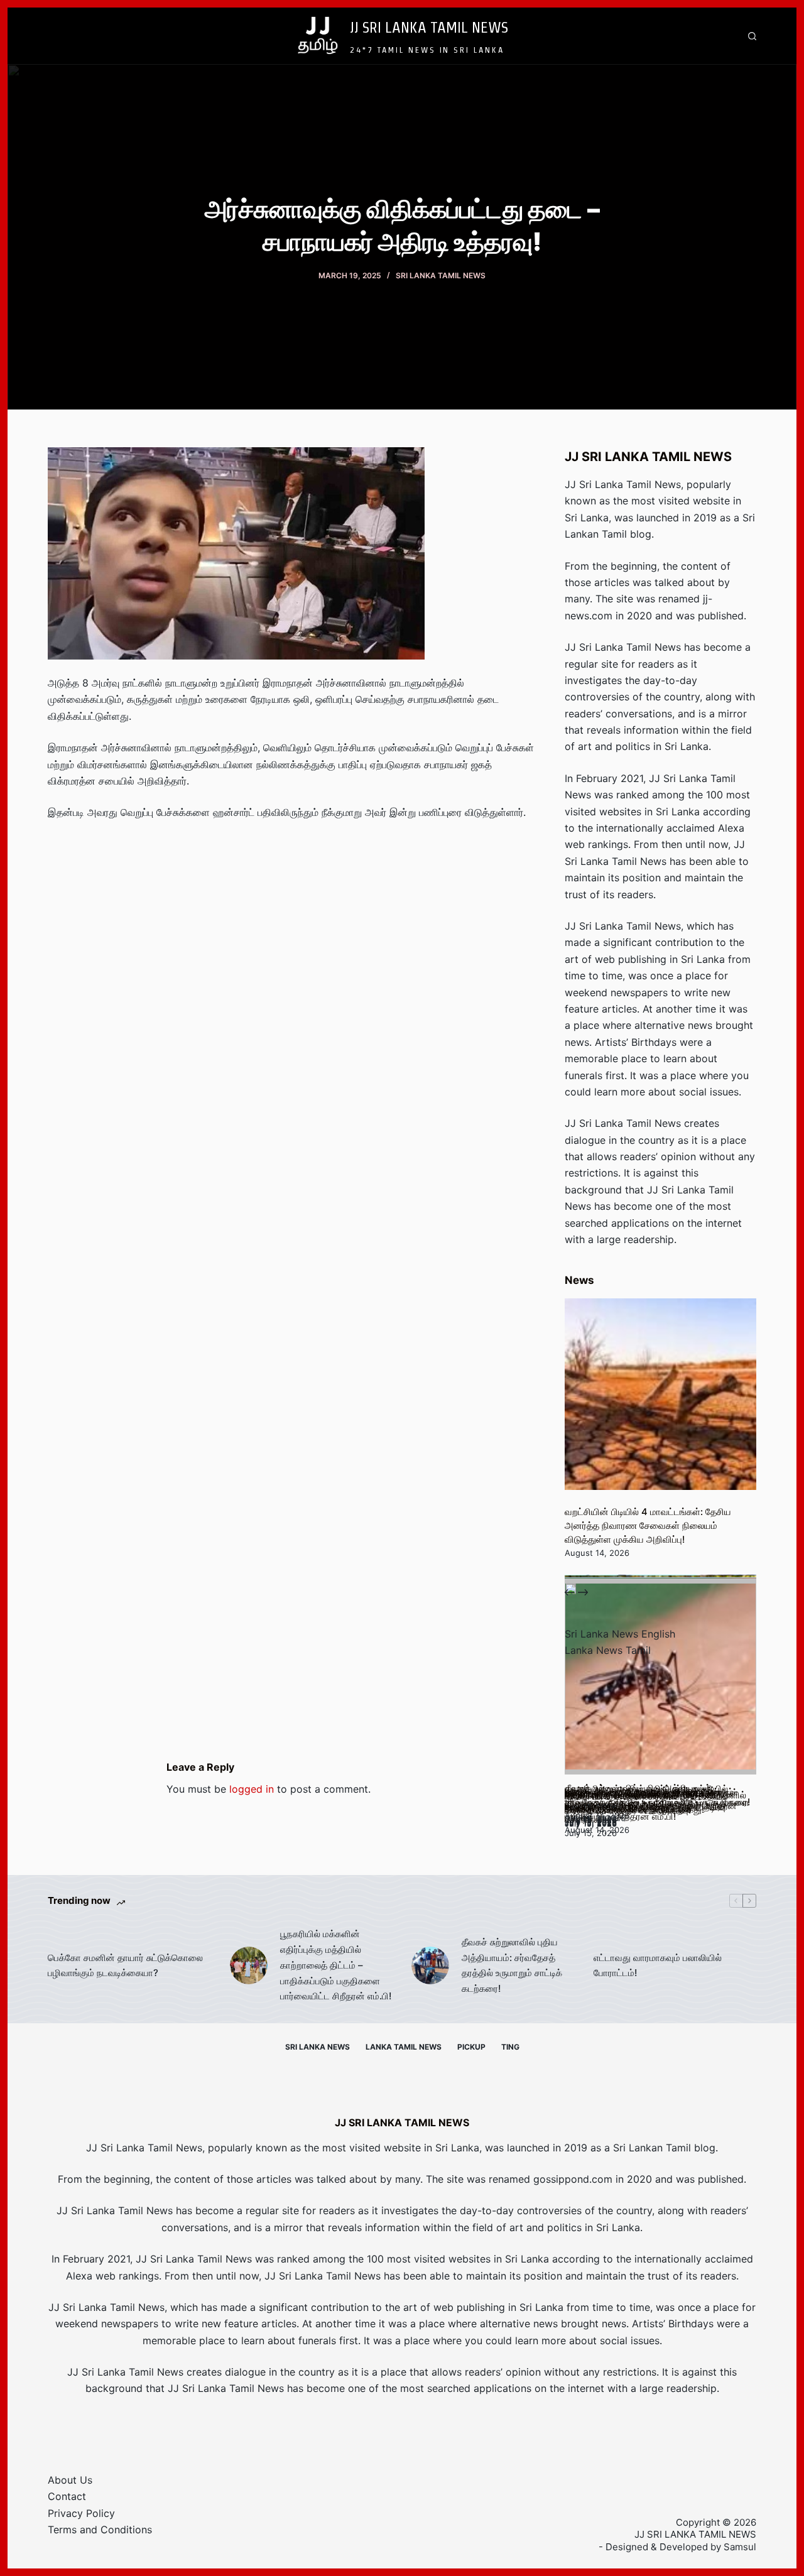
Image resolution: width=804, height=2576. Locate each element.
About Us (70, 2480)
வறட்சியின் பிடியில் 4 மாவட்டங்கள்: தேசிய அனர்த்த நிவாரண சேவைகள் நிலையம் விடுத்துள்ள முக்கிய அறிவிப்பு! (648, 1526)
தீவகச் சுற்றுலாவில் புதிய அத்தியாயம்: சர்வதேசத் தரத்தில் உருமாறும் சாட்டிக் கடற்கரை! (512, 1965)
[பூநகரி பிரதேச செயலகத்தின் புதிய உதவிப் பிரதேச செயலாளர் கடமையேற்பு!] (660, 1679)
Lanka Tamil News (404, 2047)
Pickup (471, 2047)
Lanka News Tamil (608, 1650)
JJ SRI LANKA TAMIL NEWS (429, 27)
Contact (67, 2496)
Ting (510, 2047)
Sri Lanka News (318, 2047)
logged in (252, 1789)
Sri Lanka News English (620, 1634)
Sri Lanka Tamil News (441, 275)
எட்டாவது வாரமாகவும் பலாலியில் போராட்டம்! (658, 1965)
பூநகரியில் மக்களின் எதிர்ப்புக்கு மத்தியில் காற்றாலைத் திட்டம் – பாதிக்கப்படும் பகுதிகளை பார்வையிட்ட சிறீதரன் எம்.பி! (336, 1965)
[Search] (752, 36)
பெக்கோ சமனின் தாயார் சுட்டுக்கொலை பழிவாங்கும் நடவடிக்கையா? (125, 1965)
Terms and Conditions (100, 2530)
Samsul (740, 2547)
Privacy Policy (81, 2513)
